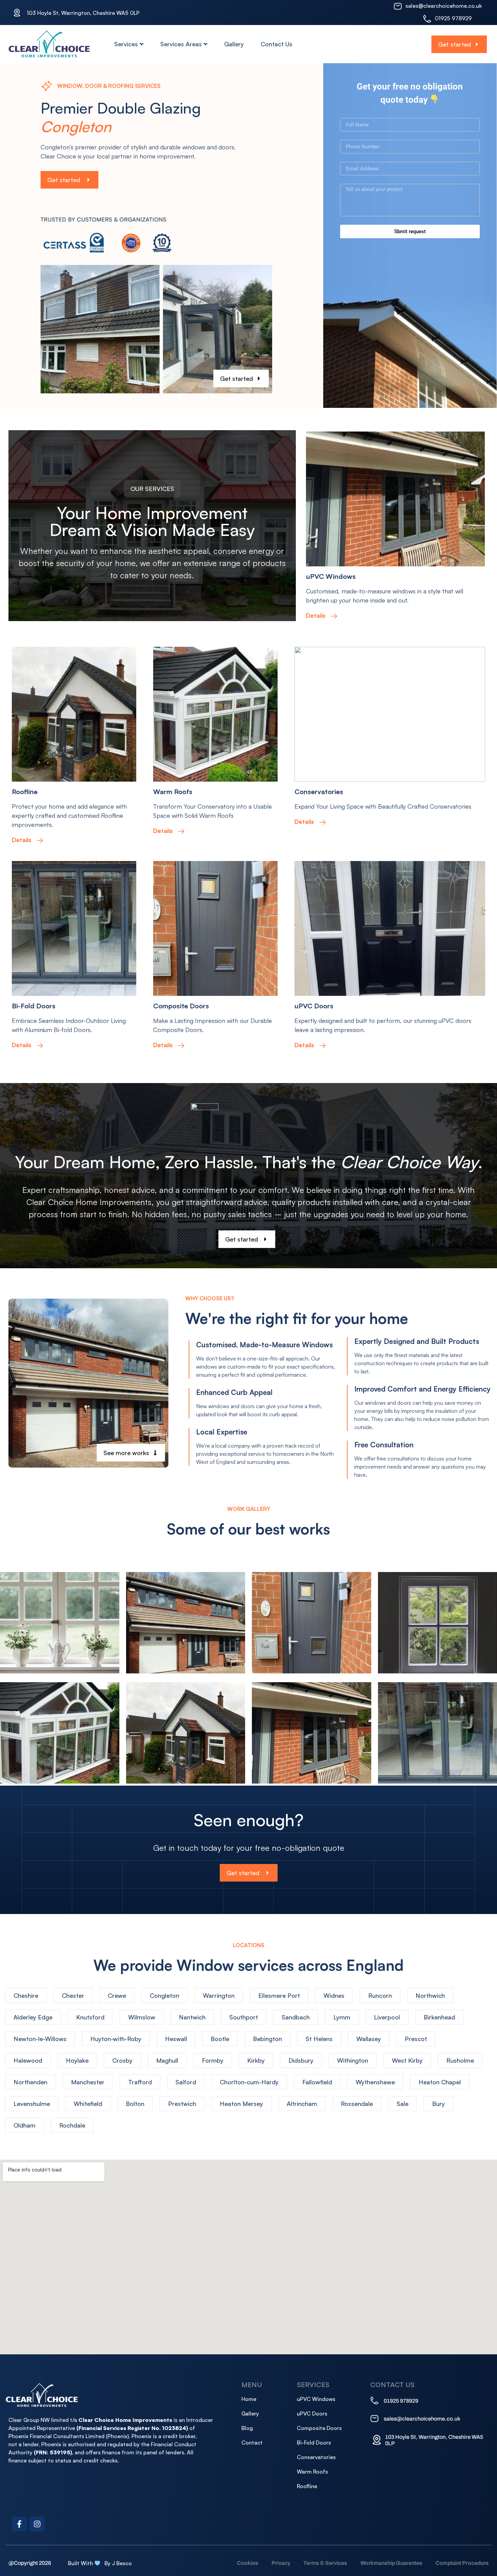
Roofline (25, 792)
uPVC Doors (314, 1006)
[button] (152, 489)
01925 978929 (453, 18)
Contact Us (277, 44)
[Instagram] (37, 2524)
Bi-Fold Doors (34, 1006)
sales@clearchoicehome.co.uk (444, 6)
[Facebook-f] (19, 2524)
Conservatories (319, 792)
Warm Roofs (173, 792)
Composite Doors (181, 1006)
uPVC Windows (331, 576)
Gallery (234, 44)
